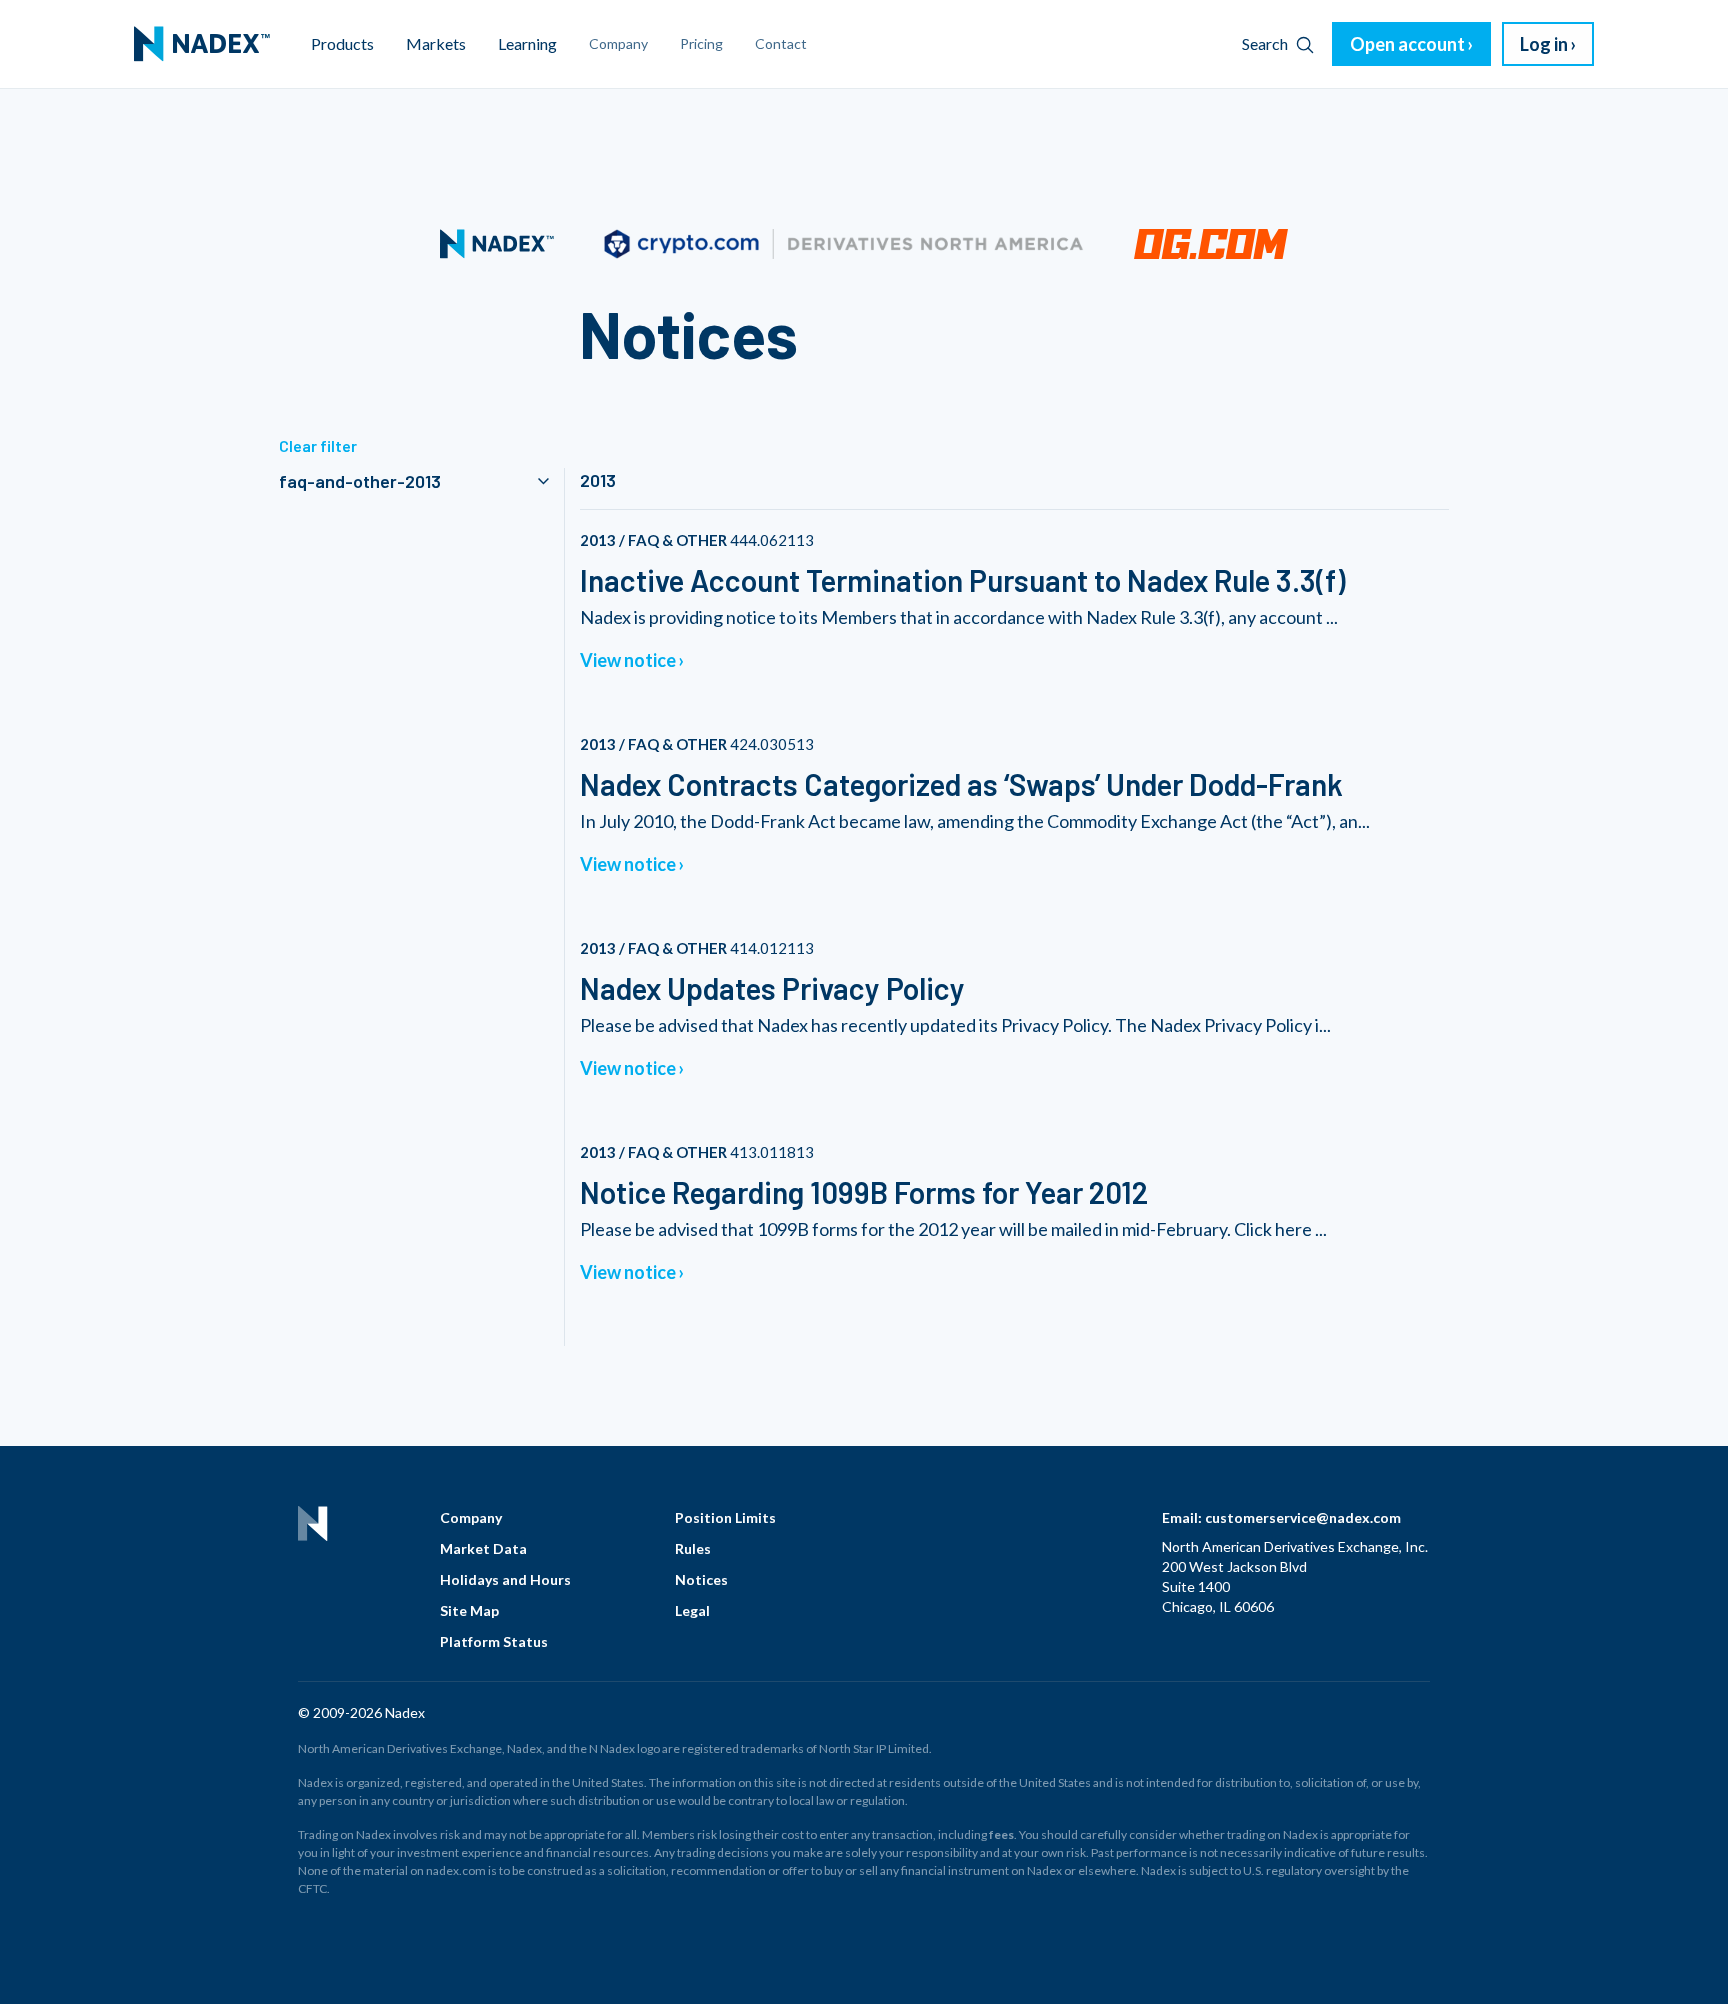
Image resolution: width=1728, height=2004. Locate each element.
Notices (701, 1579)
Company (471, 1517)
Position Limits (725, 1517)
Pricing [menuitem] (701, 43)
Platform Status (494, 1641)
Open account (1407, 44)
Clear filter (318, 445)
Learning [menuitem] (527, 43)
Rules (693, 1548)
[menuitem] (202, 44)
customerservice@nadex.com (1303, 1517)
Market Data (483, 1548)
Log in (1544, 44)
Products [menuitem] (342, 43)
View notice (628, 660)
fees (1001, 1834)
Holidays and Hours (505, 1579)
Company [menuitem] (618, 43)
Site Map (469, 1610)
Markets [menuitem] (436, 43)
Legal (692, 1610)
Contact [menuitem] (781, 43)
